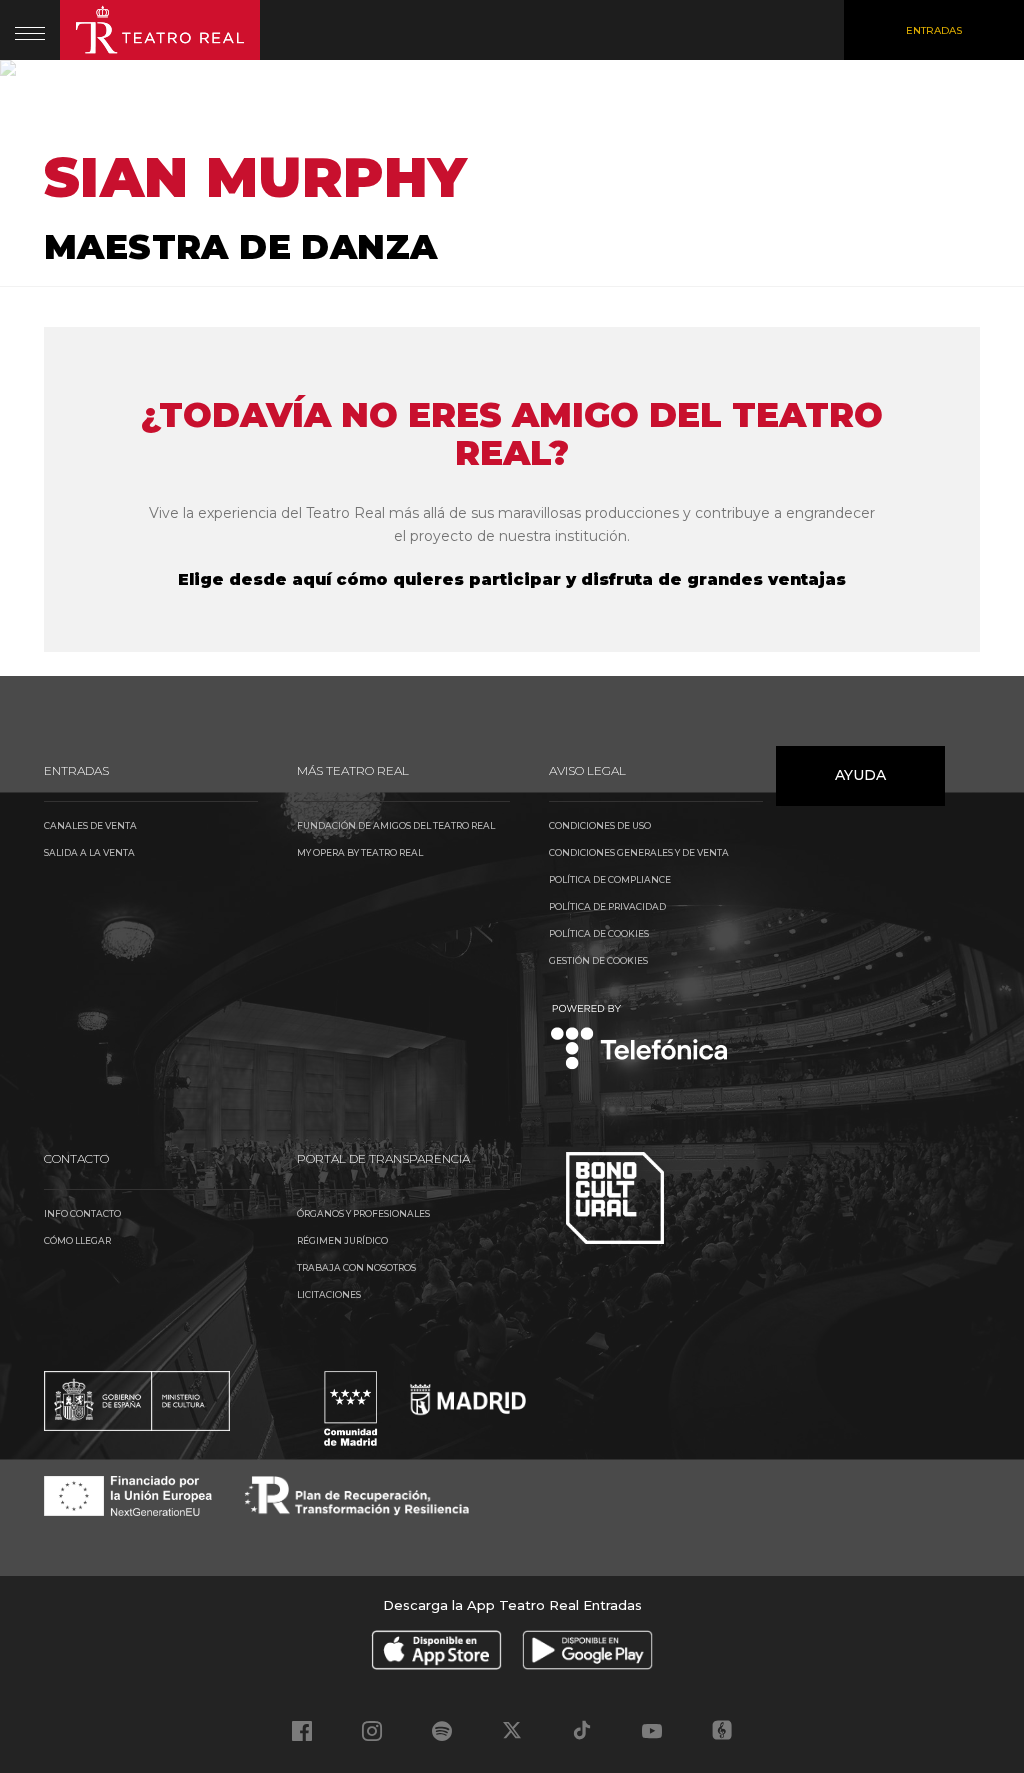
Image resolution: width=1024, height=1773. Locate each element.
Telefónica (639, 1038)
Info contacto (82, 1213)
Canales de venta (90, 825)
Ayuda (860, 775)
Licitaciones (329, 1294)
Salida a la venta (89, 852)
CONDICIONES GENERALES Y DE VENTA (639, 852)
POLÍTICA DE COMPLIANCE (610, 879)
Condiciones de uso (600, 825)
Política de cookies (599, 933)
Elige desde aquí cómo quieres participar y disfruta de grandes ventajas (512, 579)
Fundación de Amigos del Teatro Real (396, 825)
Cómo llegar (77, 1240)
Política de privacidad (607, 906)
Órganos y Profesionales (363, 1213)
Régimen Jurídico (342, 1240)
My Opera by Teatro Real (360, 852)
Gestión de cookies (598, 960)
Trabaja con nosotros (356, 1267)
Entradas (934, 30)
